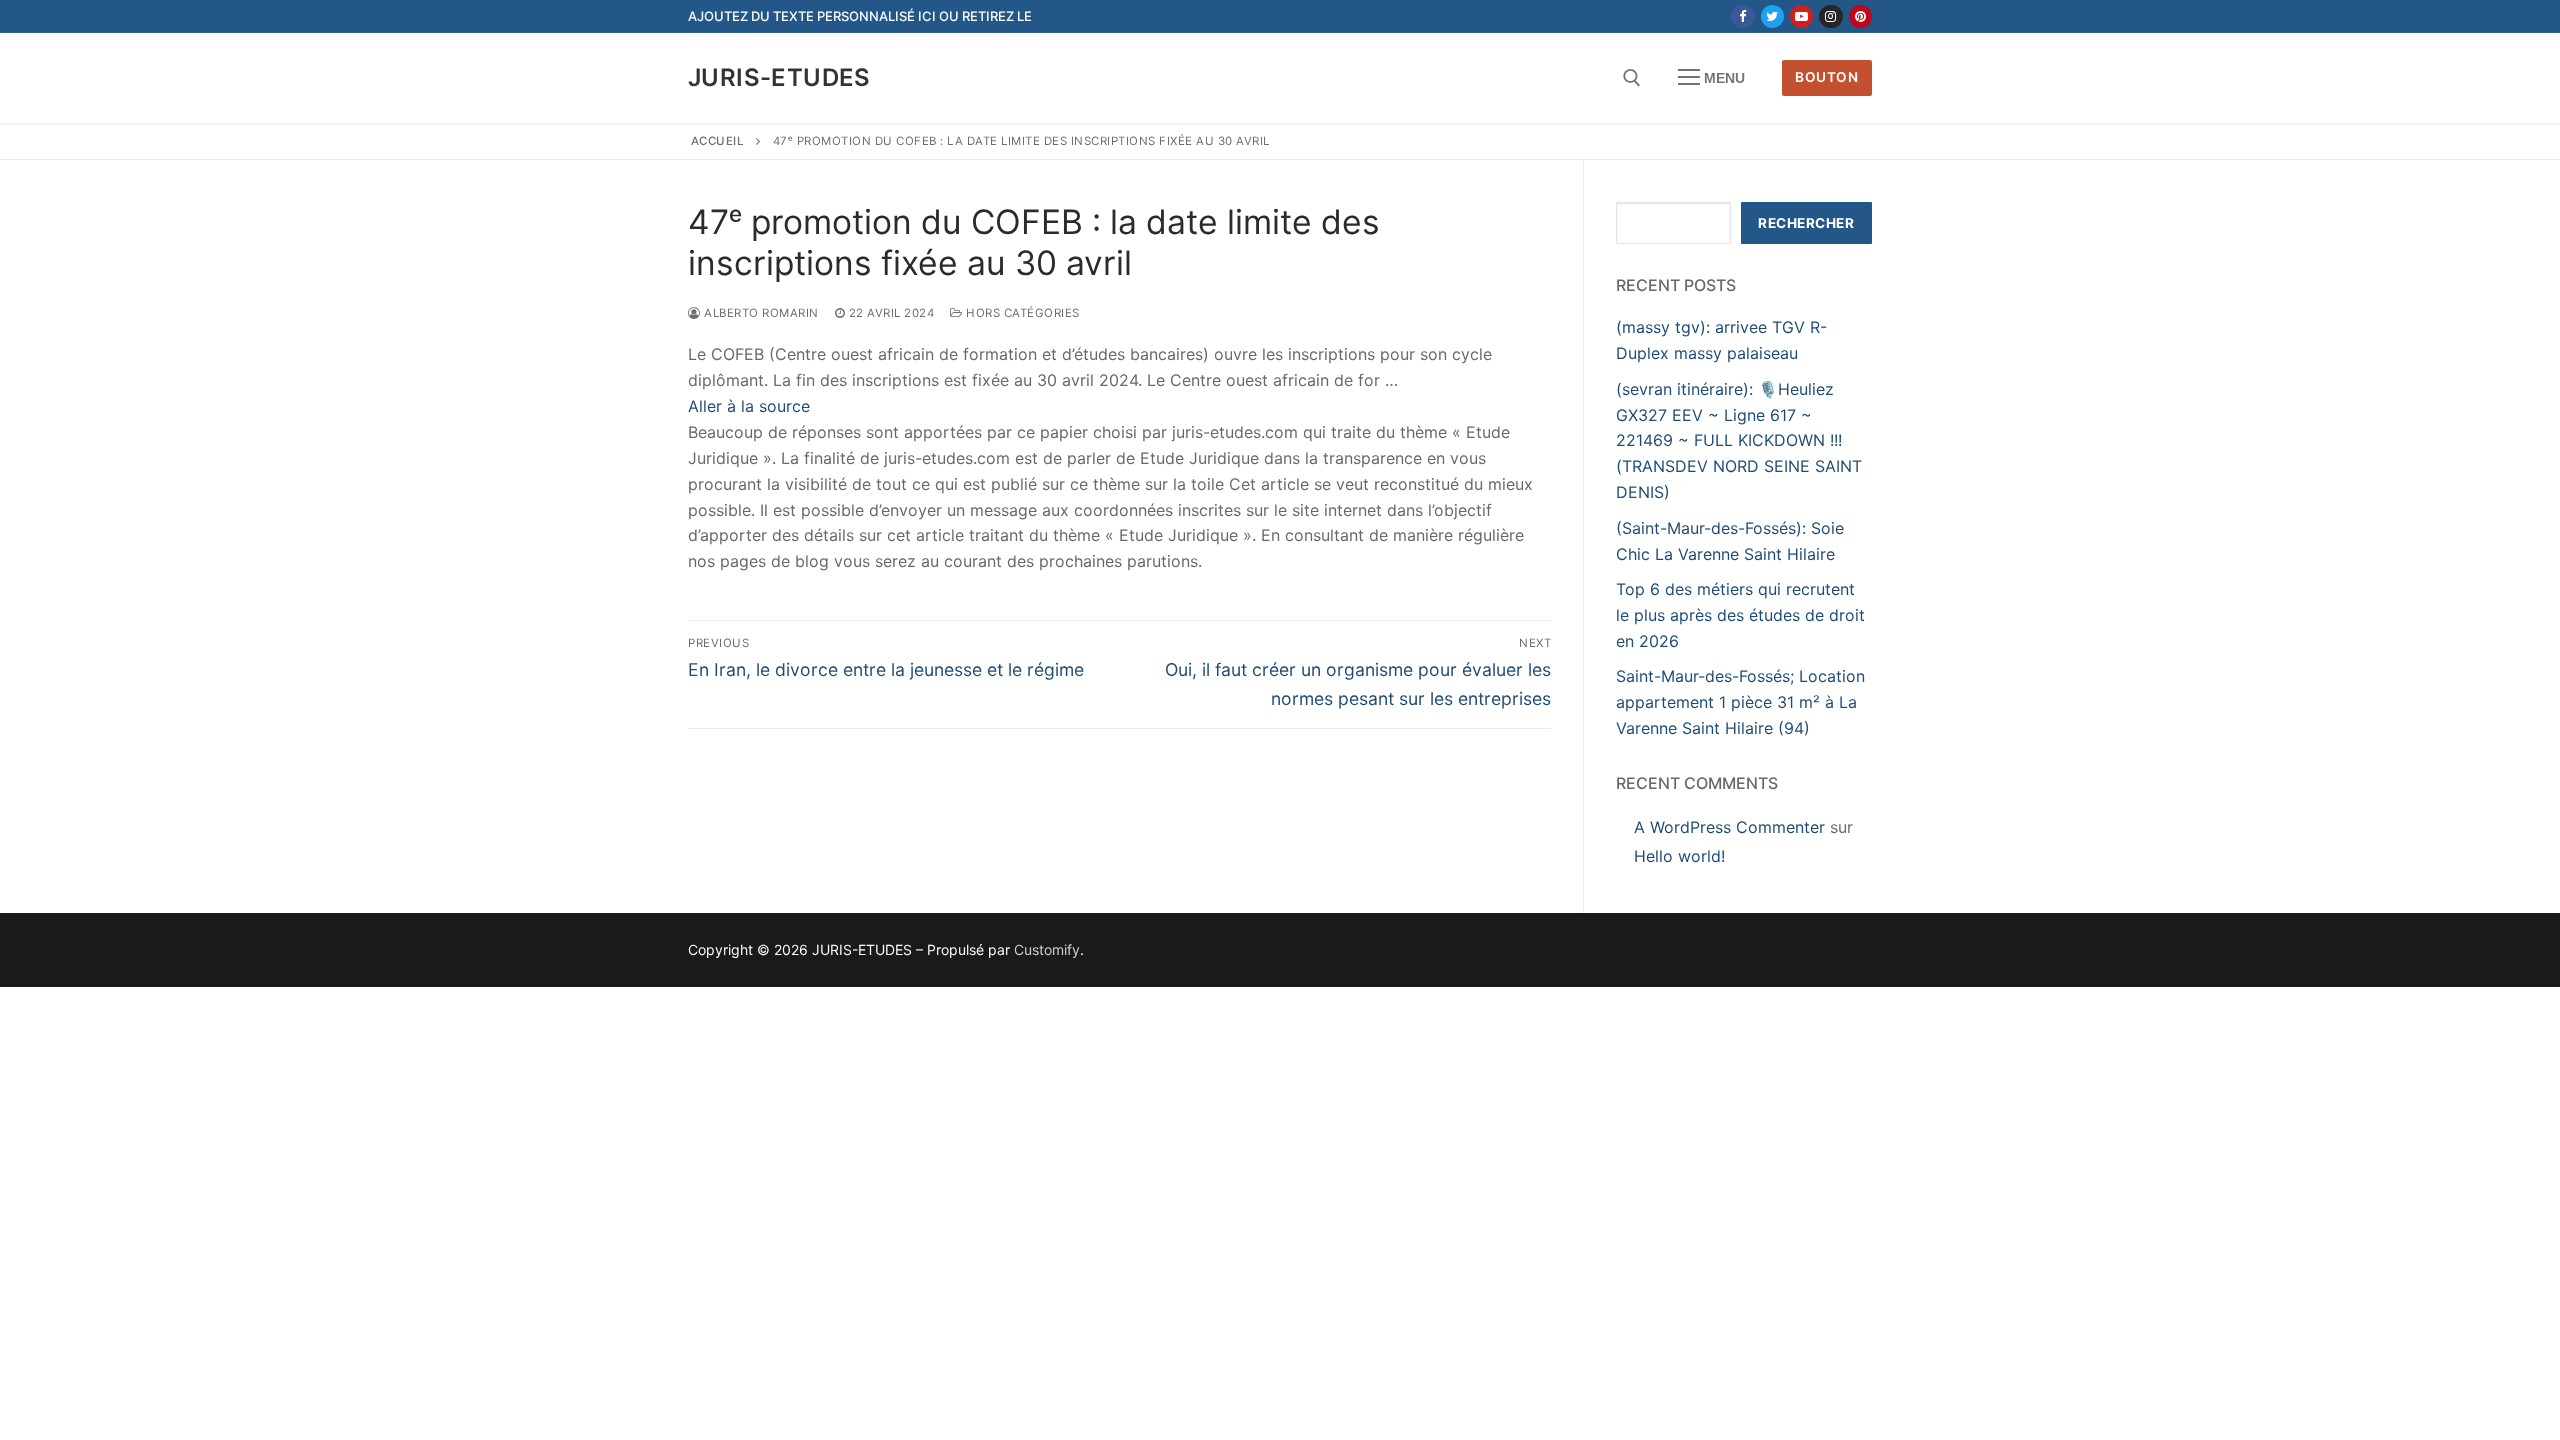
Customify (1047, 949)
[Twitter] (1772, 16)
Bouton (1826, 77)
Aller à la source (749, 406)
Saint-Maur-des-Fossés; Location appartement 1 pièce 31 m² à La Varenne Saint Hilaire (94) (1740, 702)
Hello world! (1679, 856)
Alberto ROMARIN (760, 313)
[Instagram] (1830, 16)
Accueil (718, 141)
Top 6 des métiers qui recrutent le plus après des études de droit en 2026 (1740, 615)
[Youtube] (1801, 16)
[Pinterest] (1860, 16)
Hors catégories (1021, 313)
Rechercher (1806, 223)
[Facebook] (1742, 16)
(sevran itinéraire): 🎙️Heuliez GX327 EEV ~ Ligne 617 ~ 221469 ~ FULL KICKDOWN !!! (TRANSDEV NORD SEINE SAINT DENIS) (1739, 441)
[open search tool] (1632, 78)
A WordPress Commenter (1729, 827)
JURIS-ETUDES (779, 77)
